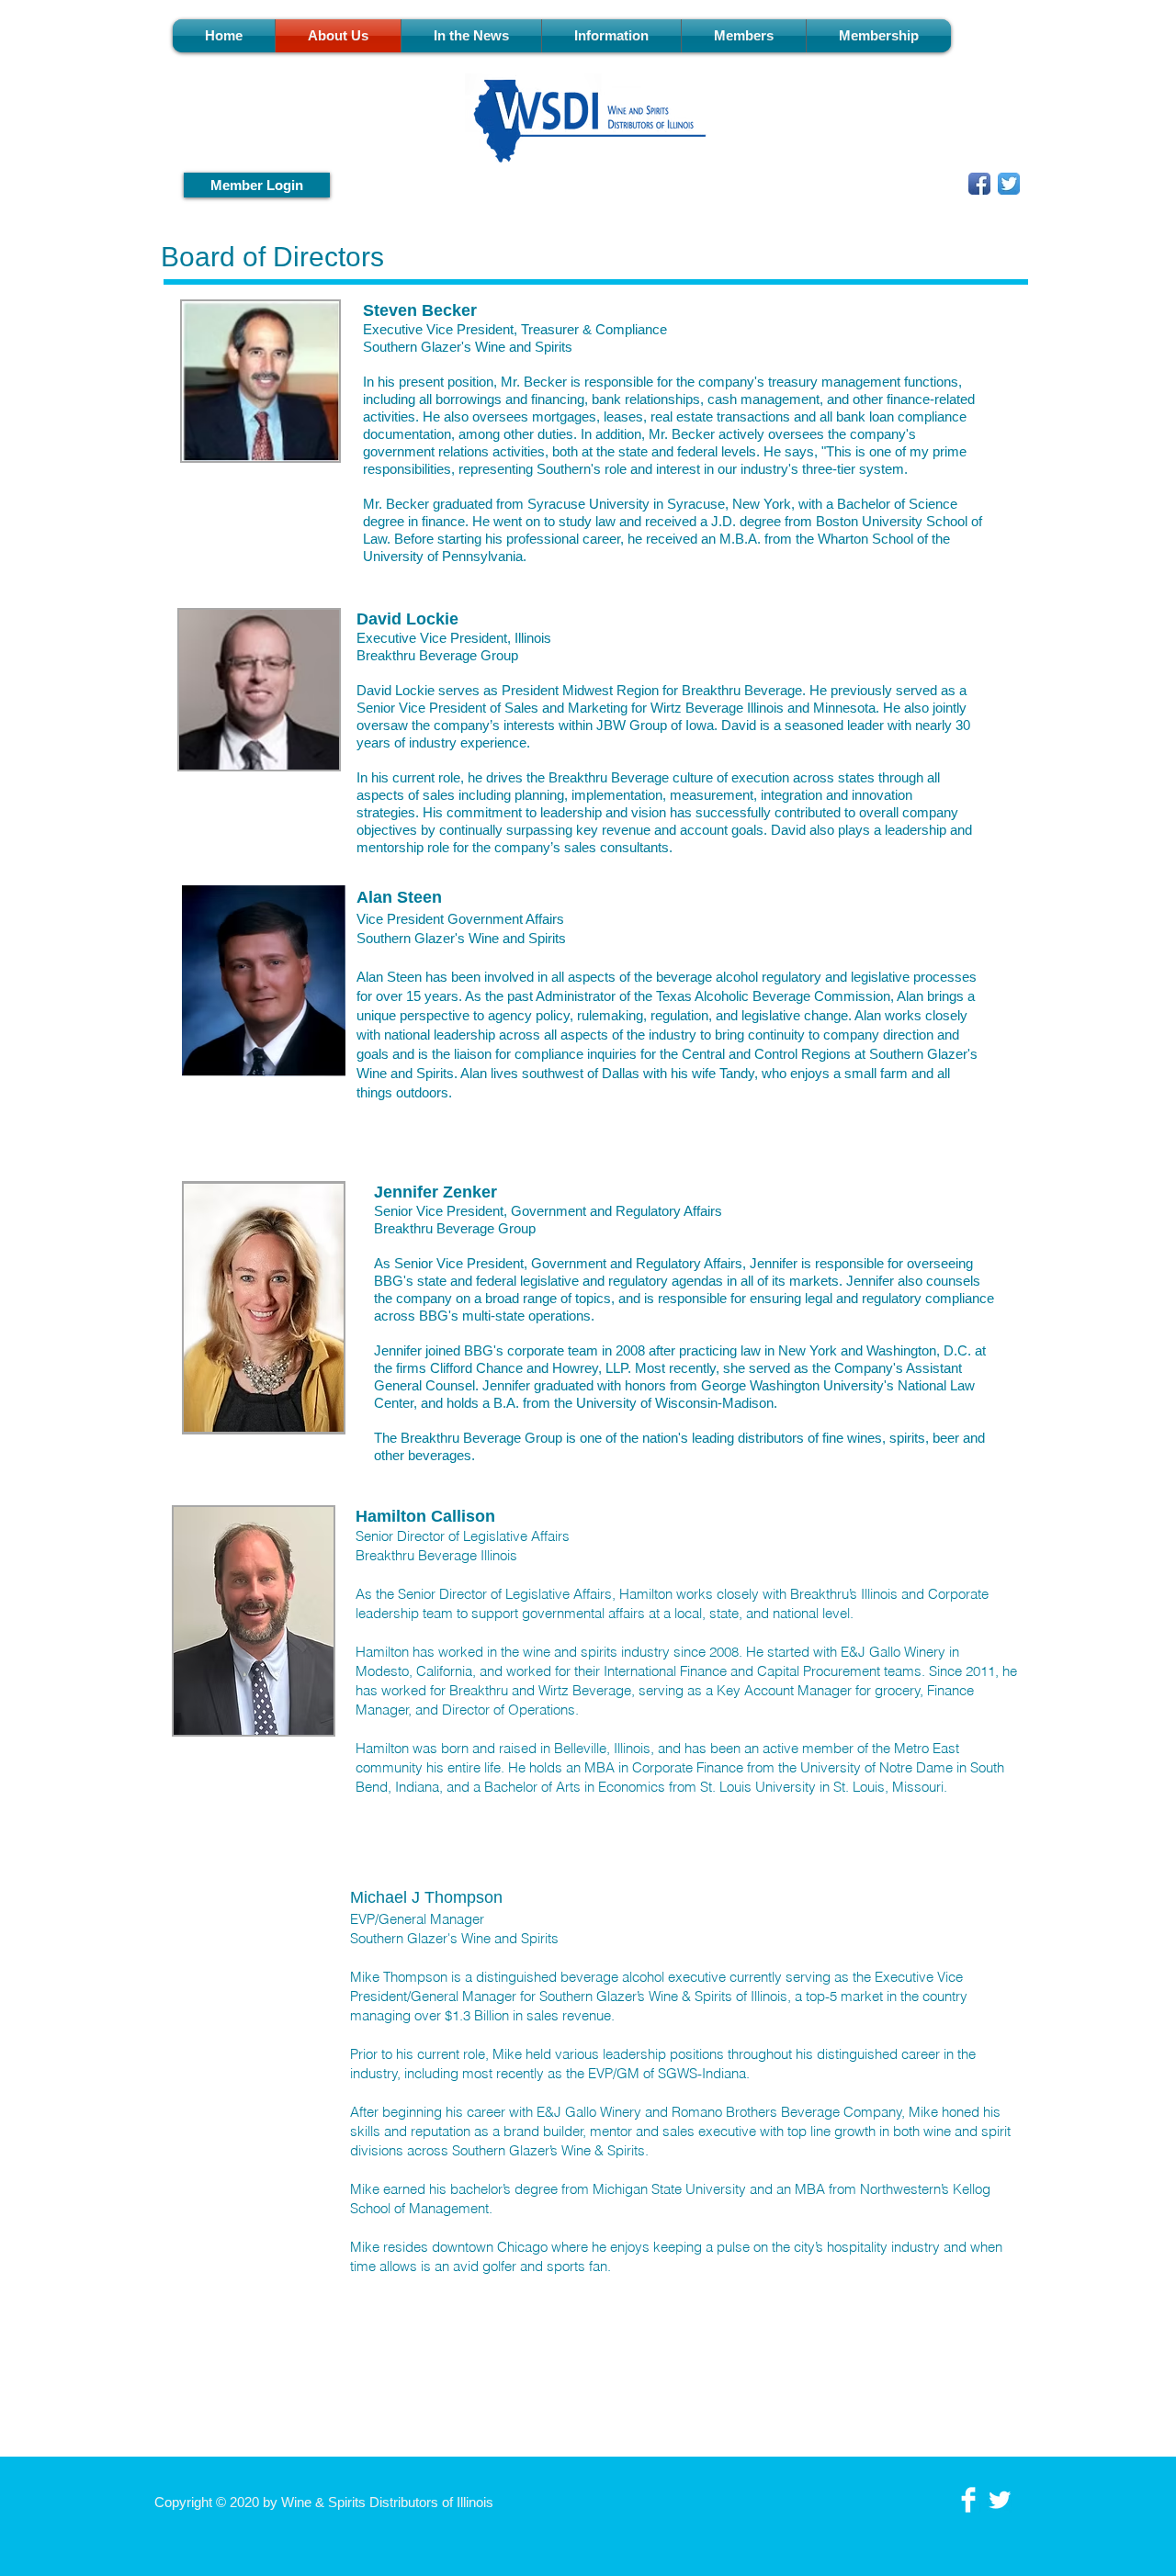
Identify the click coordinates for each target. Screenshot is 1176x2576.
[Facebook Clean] (968, 2500)
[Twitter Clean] (1000, 2500)
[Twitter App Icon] (1009, 184)
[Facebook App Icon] (979, 184)
